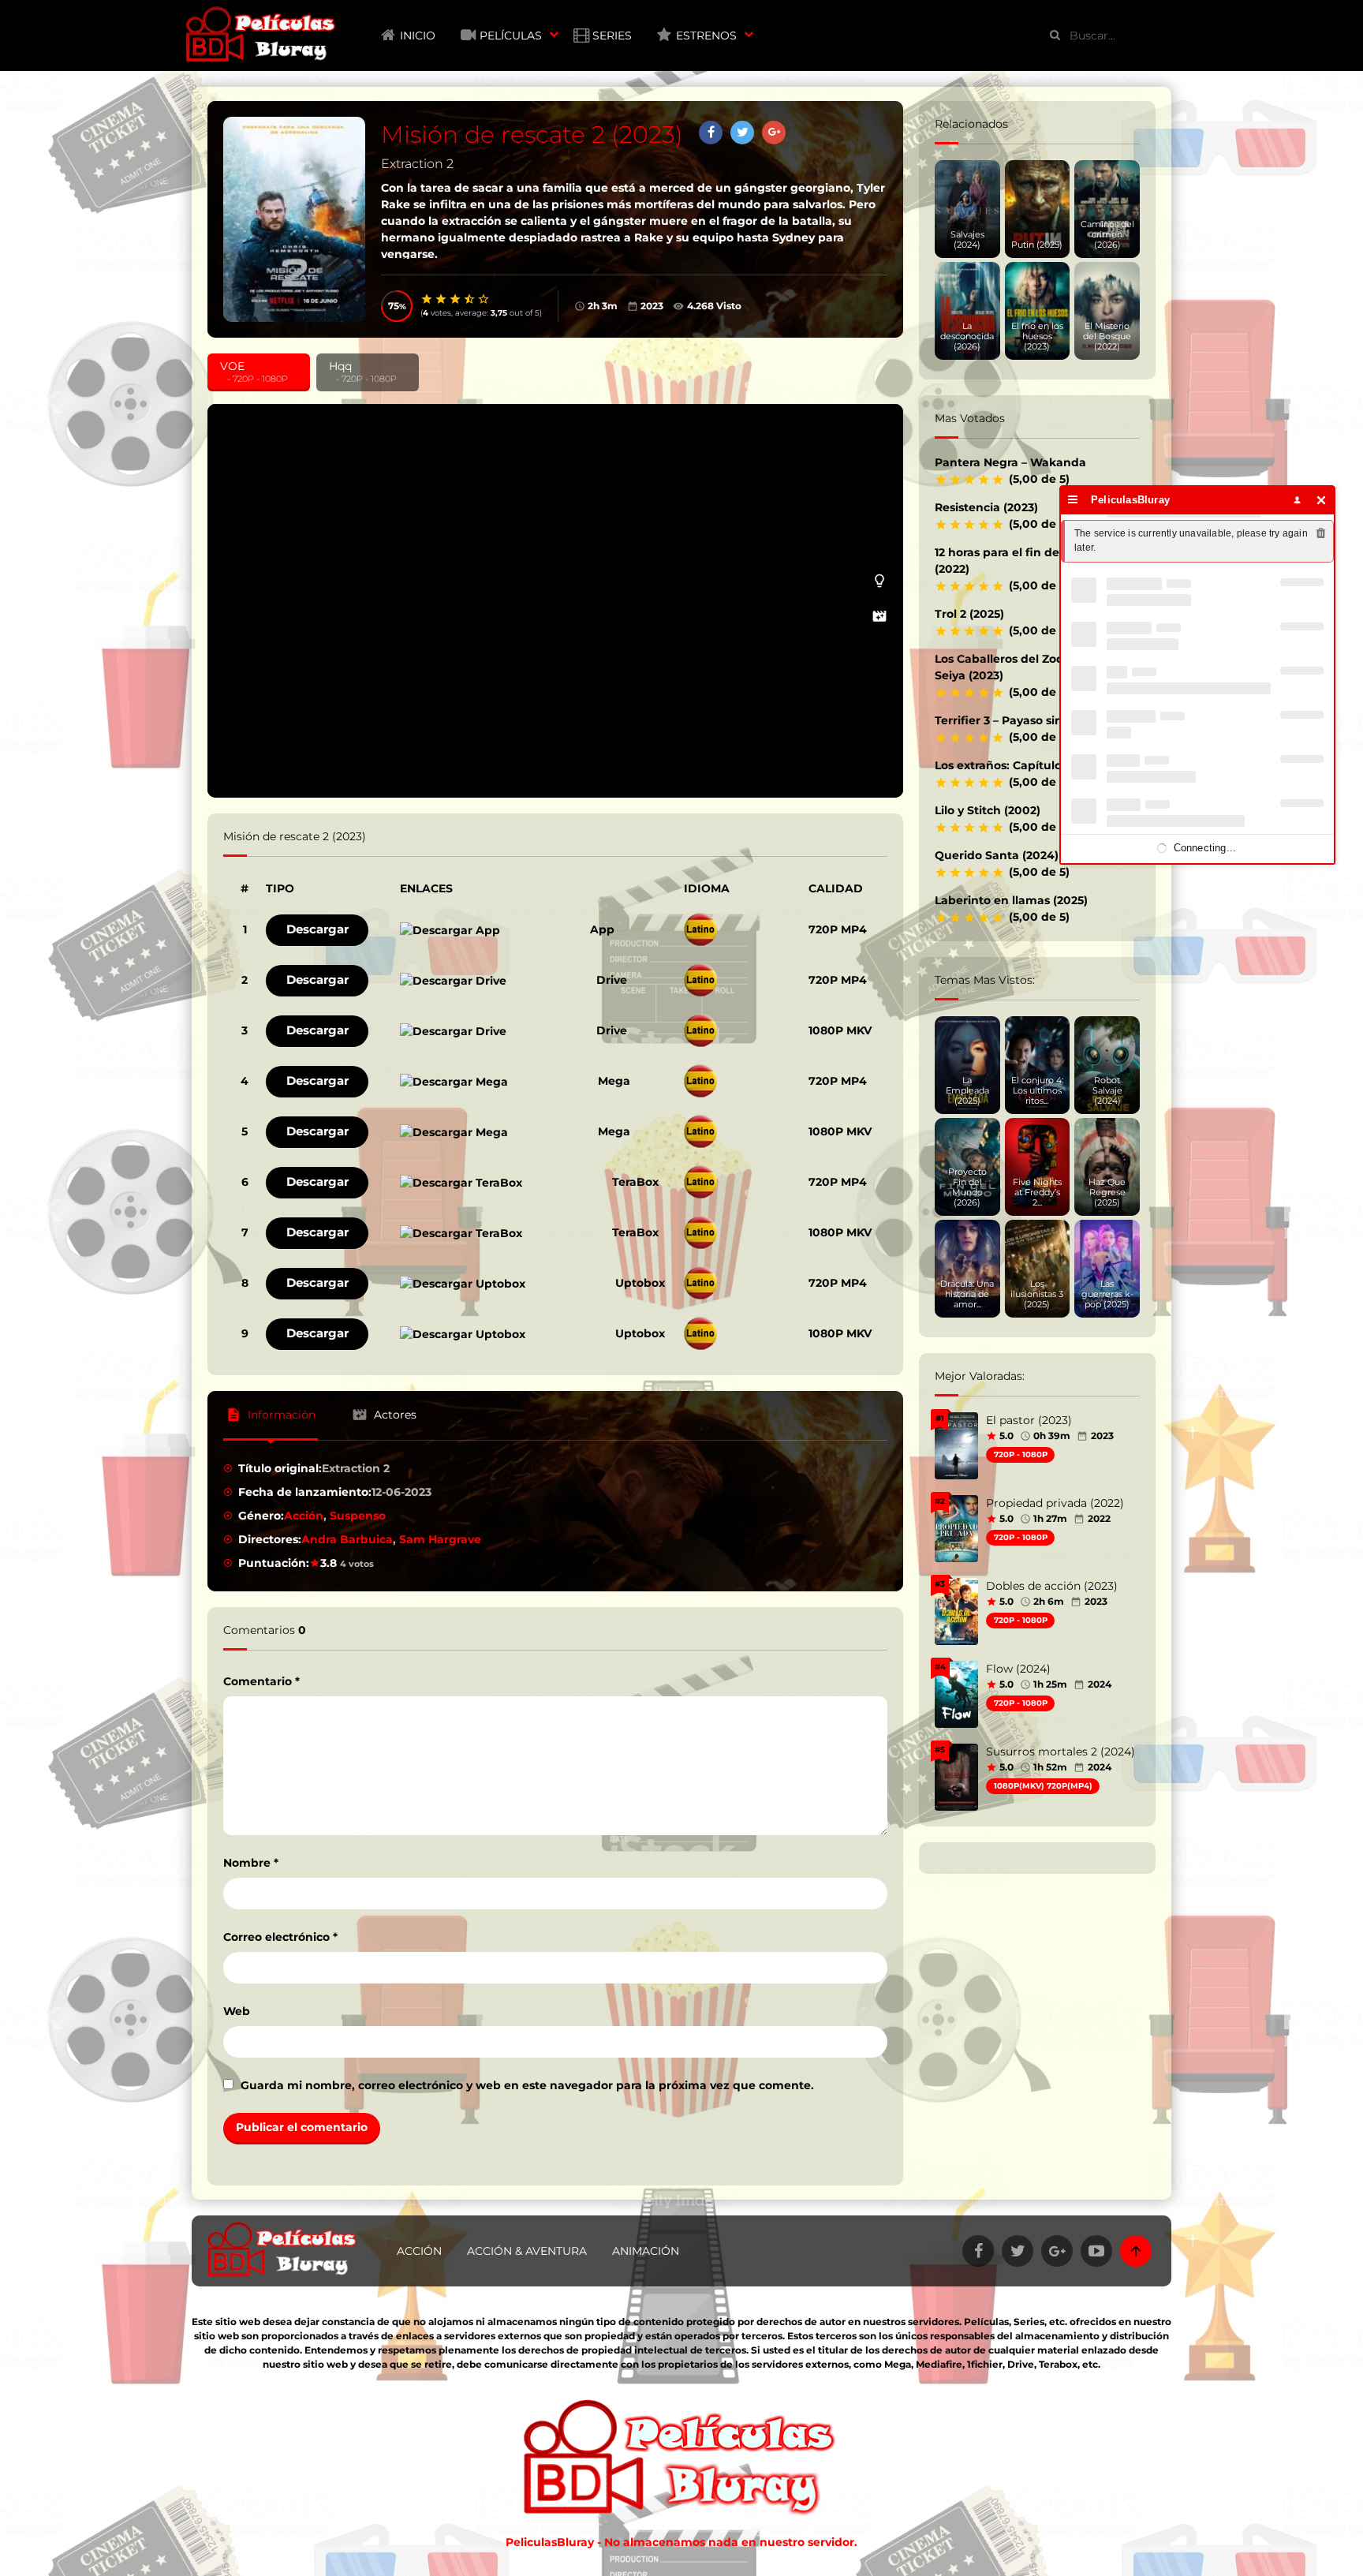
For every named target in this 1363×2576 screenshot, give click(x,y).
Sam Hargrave (440, 1539)
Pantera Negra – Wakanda (1010, 462)
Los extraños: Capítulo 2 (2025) (1022, 765)
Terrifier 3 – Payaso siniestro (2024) (1034, 720)
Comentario (261, 1681)
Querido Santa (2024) (997, 855)
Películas (511, 36)
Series (612, 36)
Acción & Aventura (527, 2251)
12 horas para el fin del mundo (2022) (1021, 561)
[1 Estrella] (428, 299)
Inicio (418, 36)
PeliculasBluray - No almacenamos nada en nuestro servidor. (681, 2542)
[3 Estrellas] (456, 299)
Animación (646, 2251)
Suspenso (358, 1516)
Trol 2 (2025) (969, 614)
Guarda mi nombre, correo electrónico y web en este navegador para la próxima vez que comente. (527, 2085)
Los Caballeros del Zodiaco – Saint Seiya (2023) (1032, 667)
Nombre (251, 1863)
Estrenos (706, 36)
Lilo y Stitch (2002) (988, 810)
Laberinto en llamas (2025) (1011, 900)
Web (237, 2011)
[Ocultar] (1322, 500)
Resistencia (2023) (986, 507)
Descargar (317, 929)
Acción (304, 1516)
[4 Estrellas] (470, 299)
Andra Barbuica (347, 1539)
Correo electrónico (280, 1937)
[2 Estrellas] (442, 299)
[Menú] (1073, 500)
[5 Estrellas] (484, 299)
